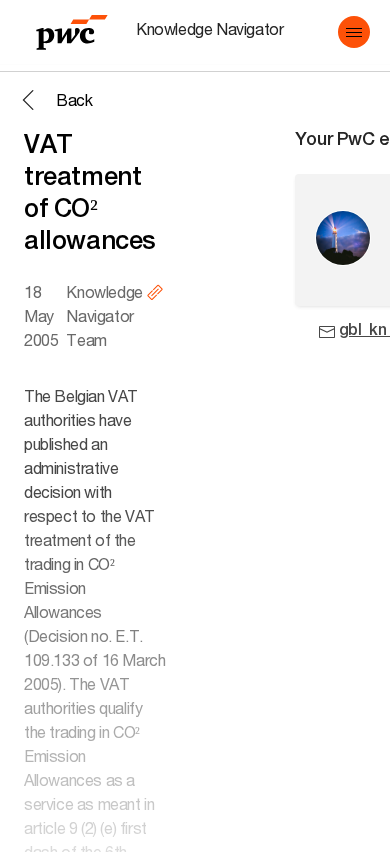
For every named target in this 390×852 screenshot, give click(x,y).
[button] (354, 32)
